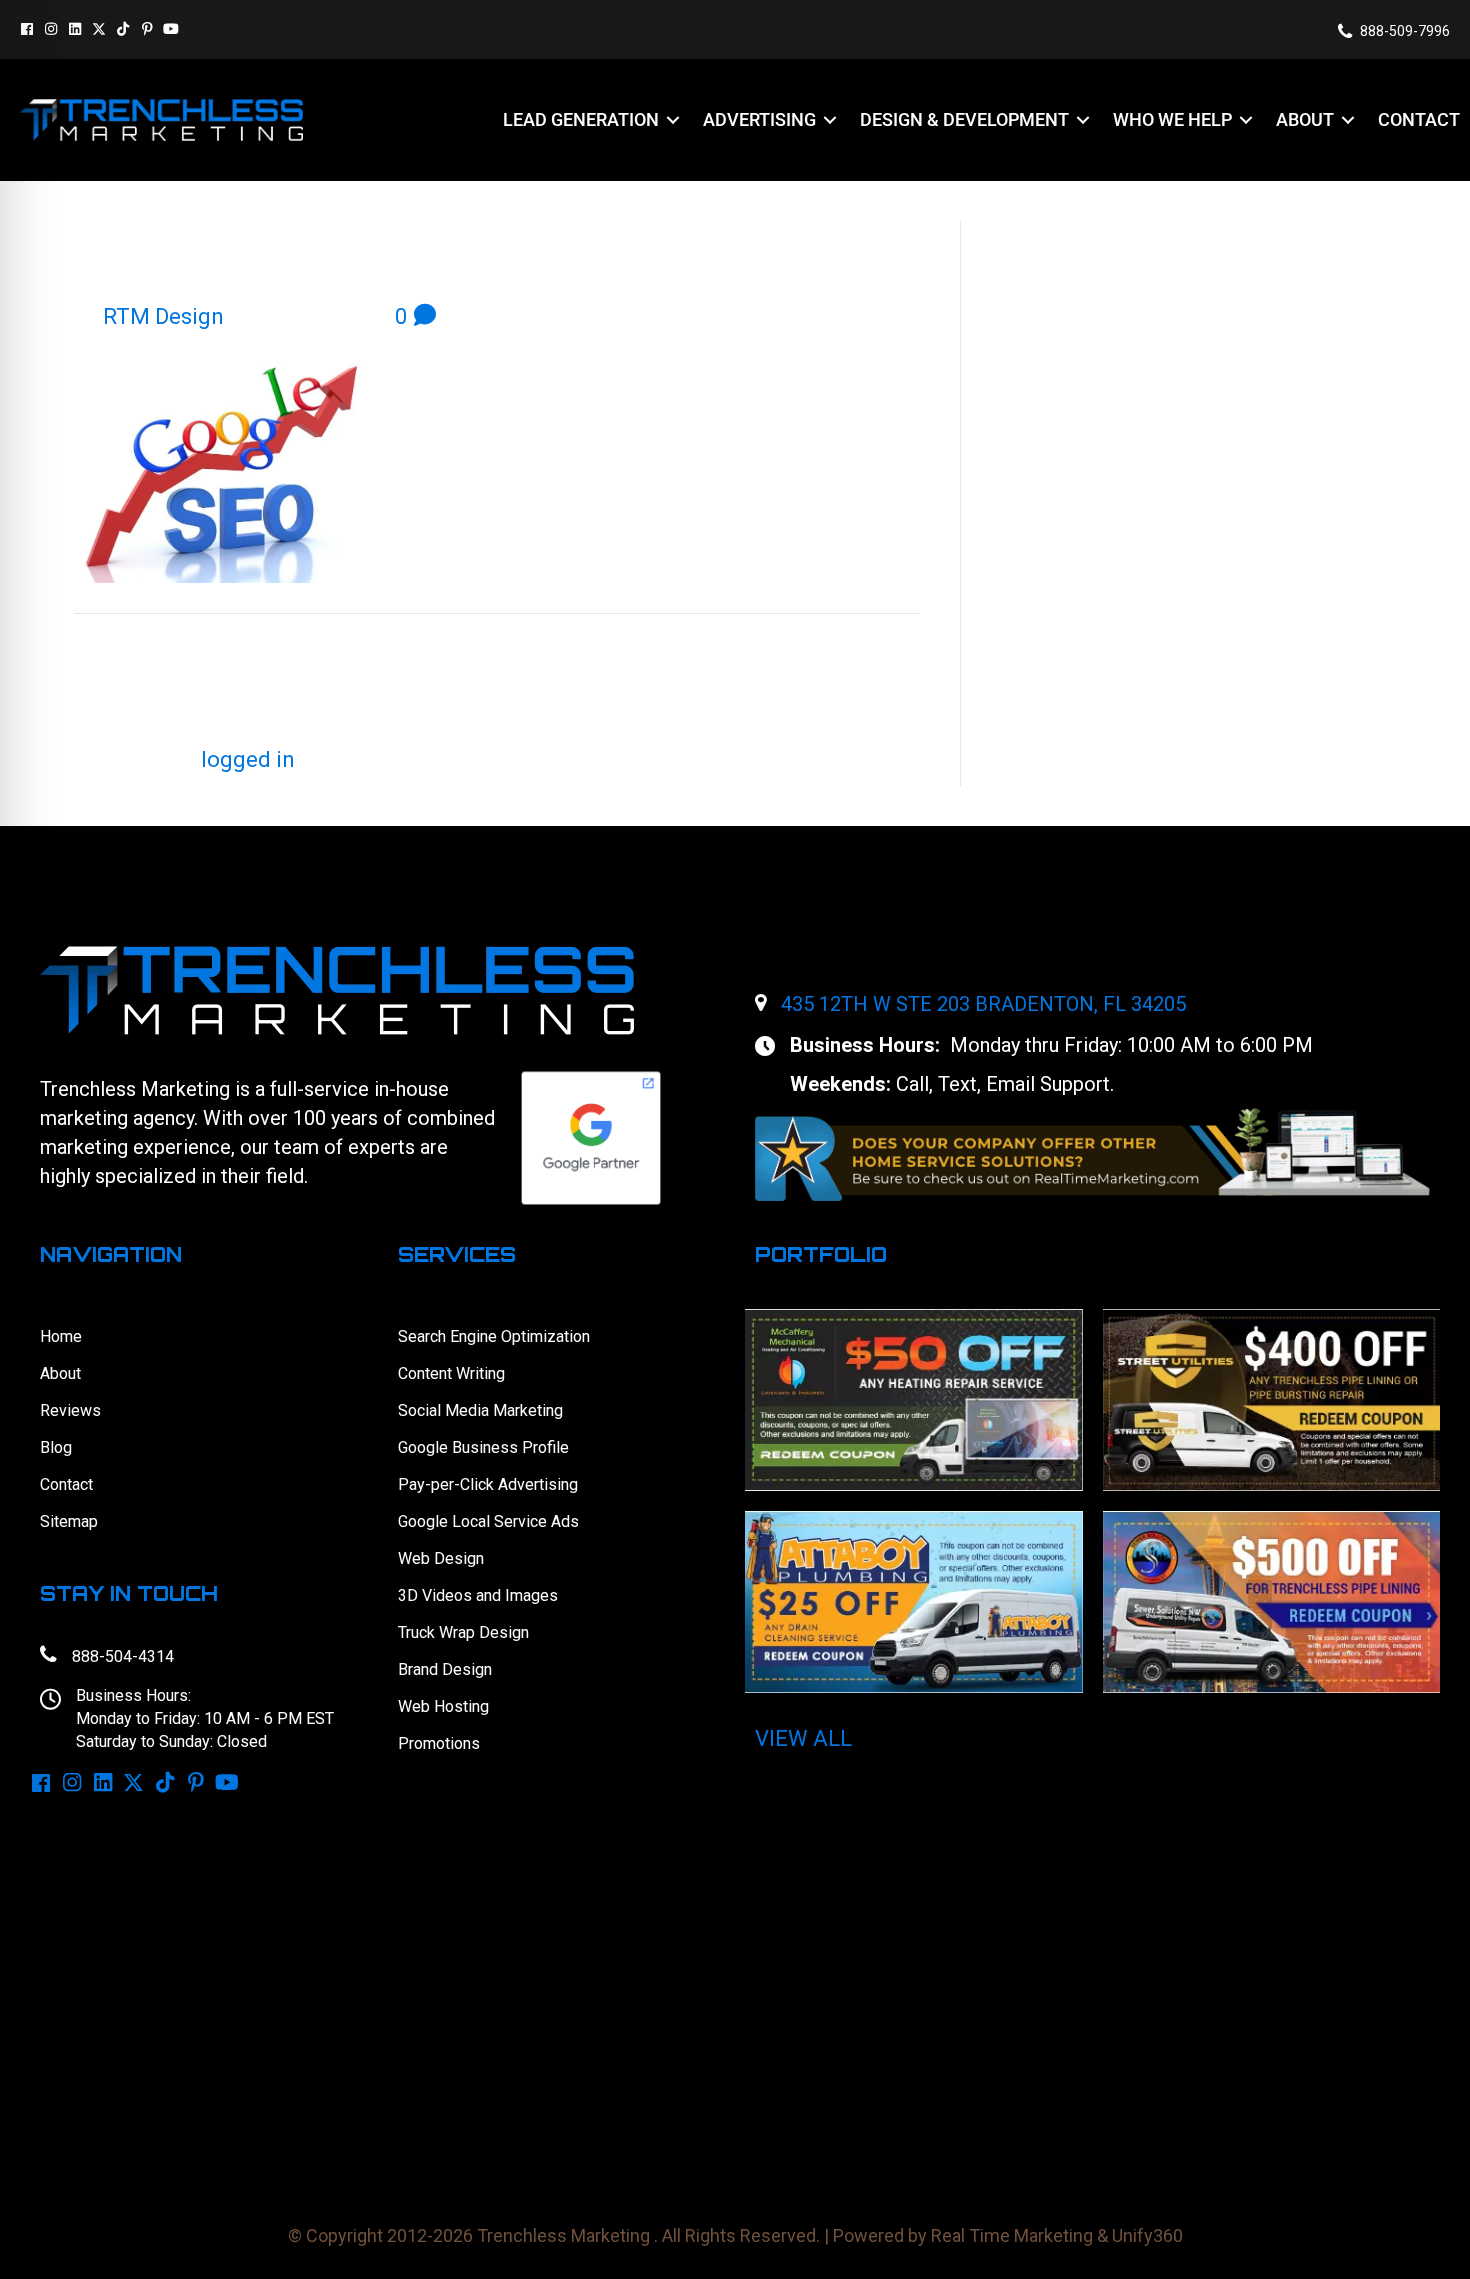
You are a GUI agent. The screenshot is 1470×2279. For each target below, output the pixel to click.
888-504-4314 (123, 1656)
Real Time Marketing (1012, 2235)
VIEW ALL (803, 1738)
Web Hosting (443, 1706)
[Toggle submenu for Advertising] (830, 120)
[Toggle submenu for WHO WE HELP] (1246, 120)
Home (61, 1336)
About (60, 1373)
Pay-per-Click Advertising (488, 1484)
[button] (27, 29)
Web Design (441, 1558)
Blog (56, 1447)
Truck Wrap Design (463, 1632)
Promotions (439, 1743)
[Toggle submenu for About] (1348, 120)
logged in (248, 759)
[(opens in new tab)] (1092, 1153)
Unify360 (1147, 2235)
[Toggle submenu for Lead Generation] (673, 120)
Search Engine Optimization (494, 1336)
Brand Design (445, 1669)
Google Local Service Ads (488, 1521)
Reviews (70, 1410)
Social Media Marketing (480, 1410)
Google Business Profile (483, 1447)
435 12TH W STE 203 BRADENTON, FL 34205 (983, 1004)
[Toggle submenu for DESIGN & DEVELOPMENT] (1083, 120)
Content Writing (451, 1373)
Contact (66, 1484)
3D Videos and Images (478, 1595)
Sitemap (69, 1521)
